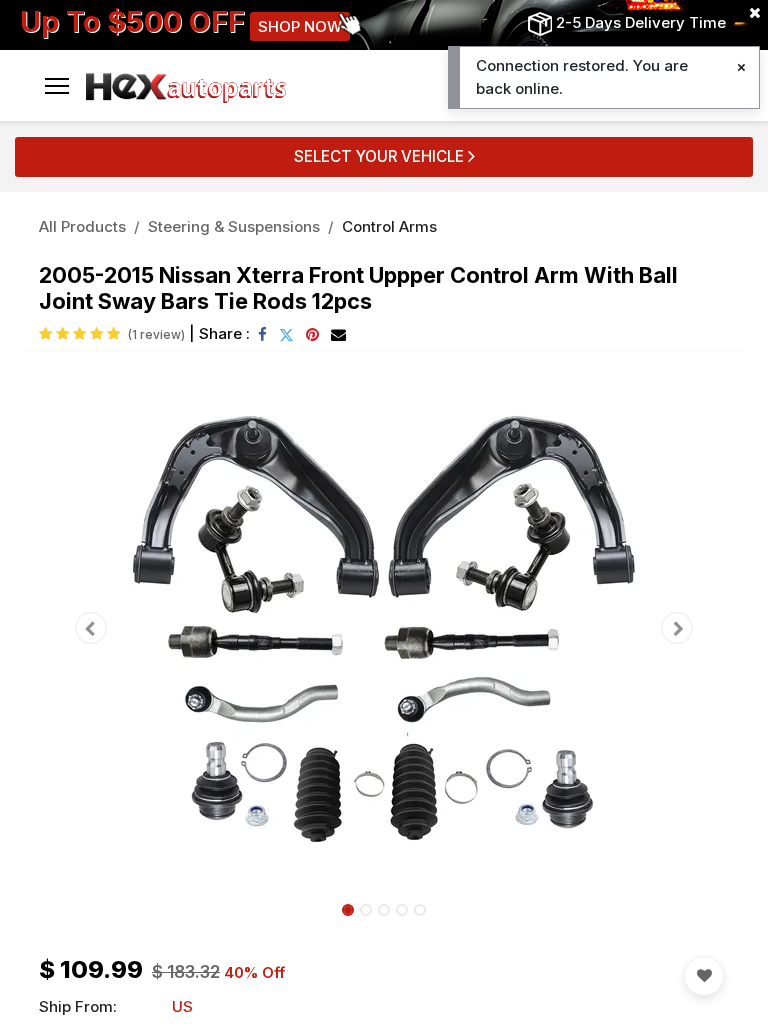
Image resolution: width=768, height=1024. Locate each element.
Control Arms (389, 226)
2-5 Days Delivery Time (641, 22)
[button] (91, 628)
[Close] (741, 67)
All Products (82, 226)
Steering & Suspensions (234, 226)
